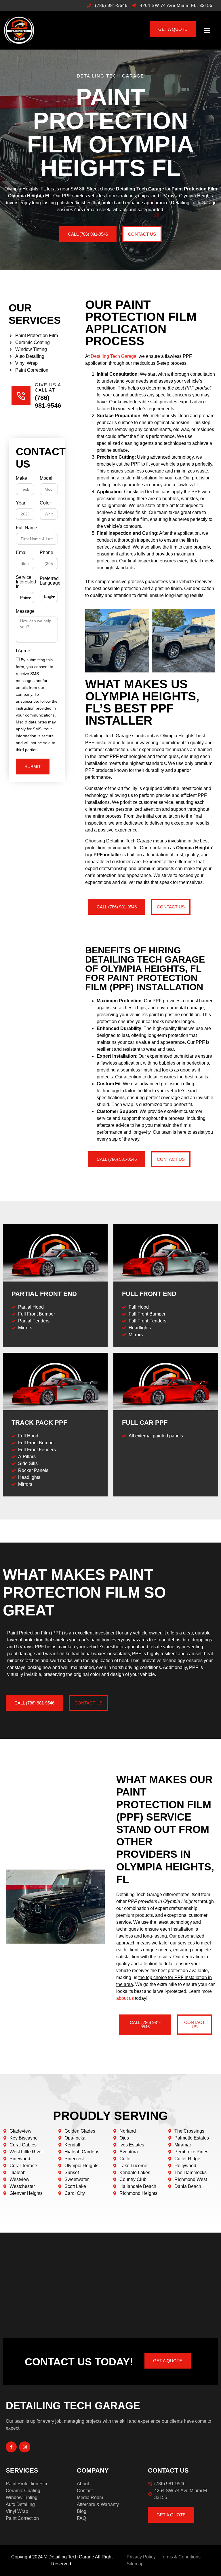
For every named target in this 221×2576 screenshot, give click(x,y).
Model (46, 478)
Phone (46, 553)
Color (45, 503)
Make (21, 478)
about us (125, 1998)
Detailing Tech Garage (114, 356)
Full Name (26, 528)
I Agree (23, 651)
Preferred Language (50, 581)
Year (21, 503)
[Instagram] (24, 2447)
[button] (207, 30)
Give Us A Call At (48, 387)
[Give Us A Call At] (21, 396)
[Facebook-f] (11, 2447)
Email (22, 553)
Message (25, 611)
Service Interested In (26, 582)
